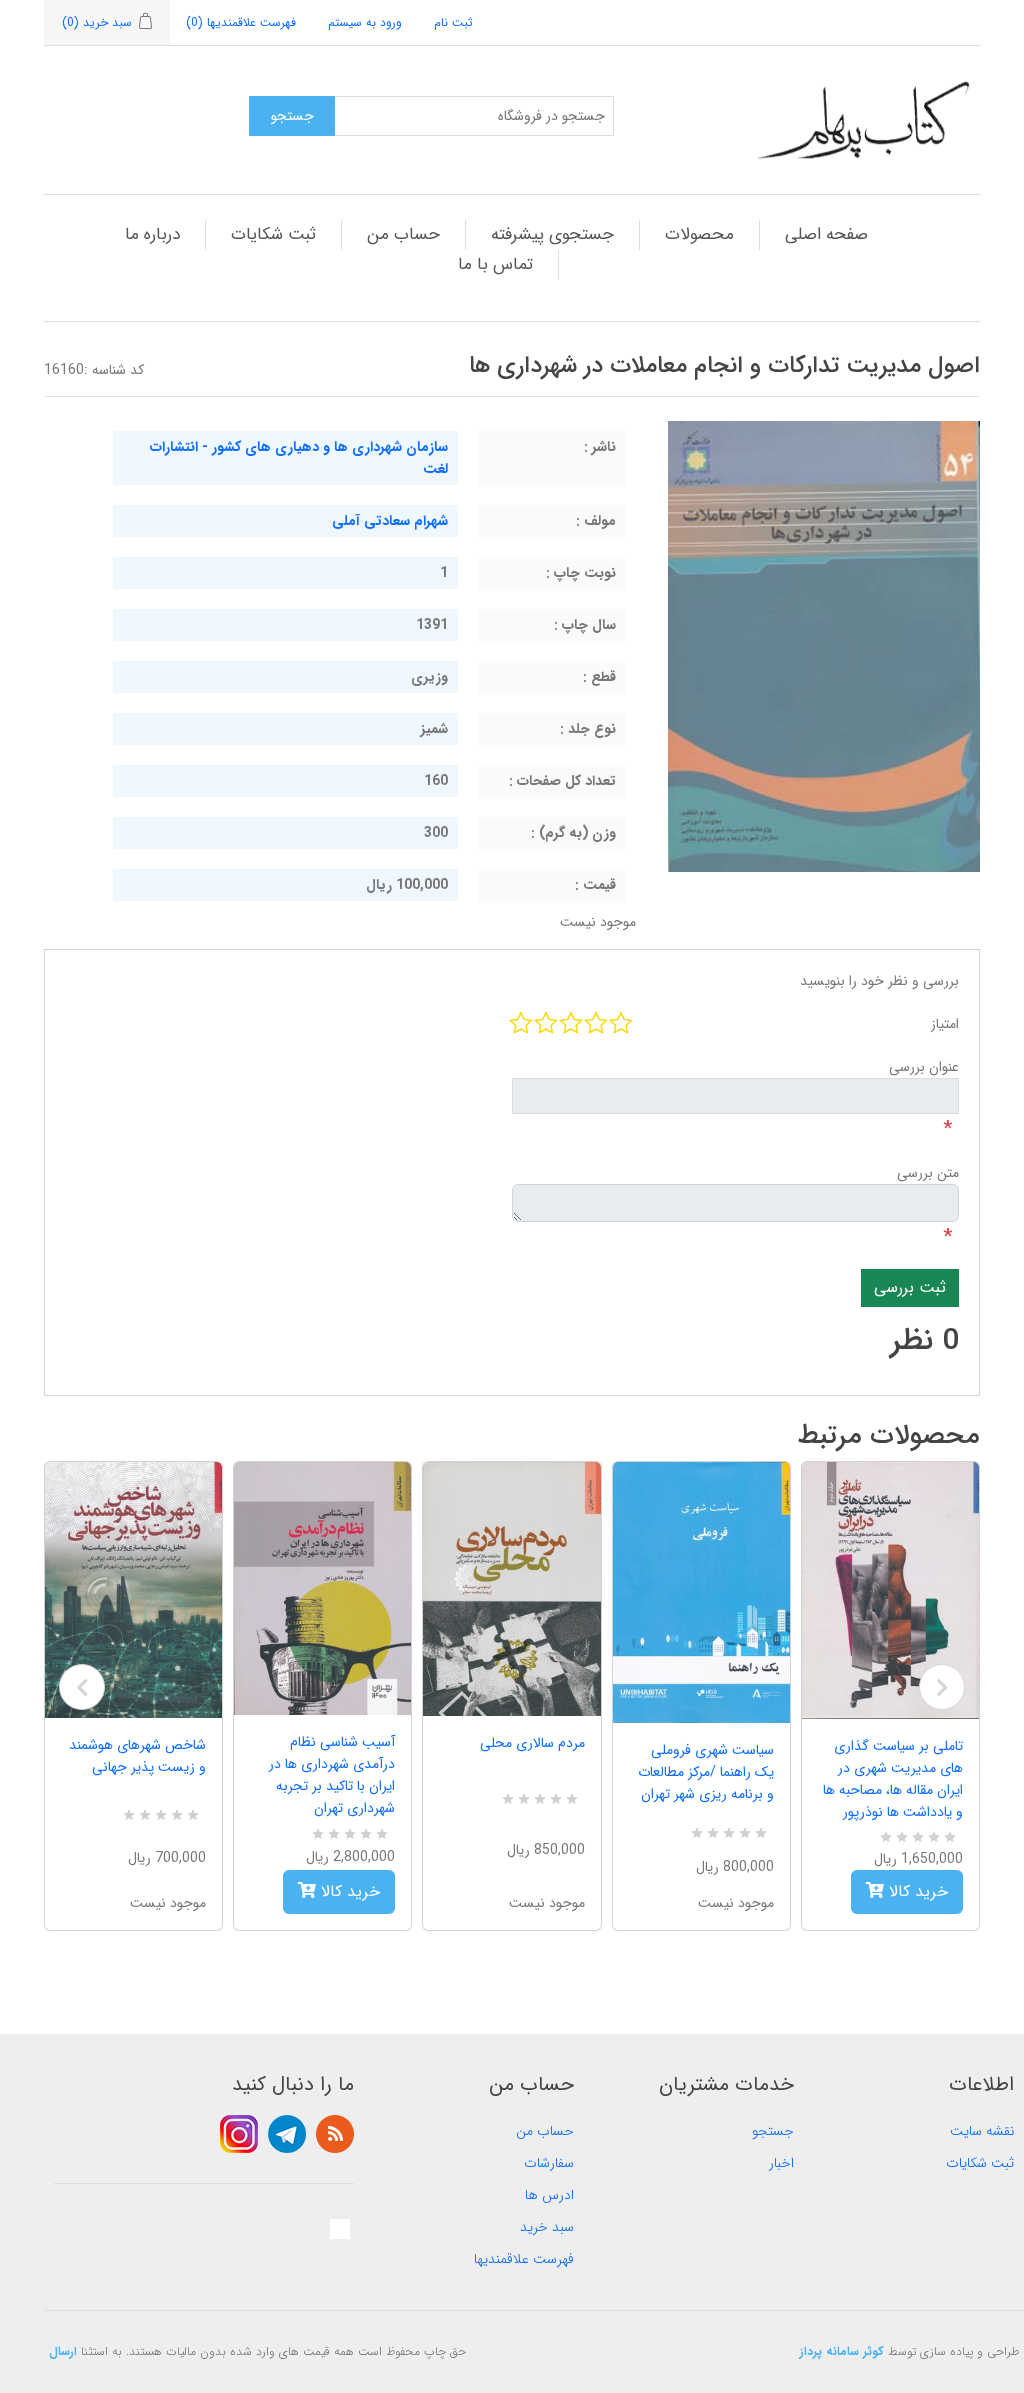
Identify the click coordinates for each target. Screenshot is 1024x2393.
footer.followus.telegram (287, 2134)
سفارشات (549, 2163)
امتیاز (945, 1024)
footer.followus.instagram (239, 2134)
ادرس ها (549, 2195)
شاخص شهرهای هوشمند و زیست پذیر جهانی (137, 1756)
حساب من (403, 234)
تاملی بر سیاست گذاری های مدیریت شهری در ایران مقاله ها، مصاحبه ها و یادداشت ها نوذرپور (893, 1779)
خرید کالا (348, 1891)
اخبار (781, 2163)
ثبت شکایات (273, 234)
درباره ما (152, 234)
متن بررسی (928, 1173)
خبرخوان (335, 2134)
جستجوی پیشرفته (552, 234)
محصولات (699, 234)
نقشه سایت (982, 2131)
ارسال (63, 2351)
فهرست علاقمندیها (524, 2259)
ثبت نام (453, 22)
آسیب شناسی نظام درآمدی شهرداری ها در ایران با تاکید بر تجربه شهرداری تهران (332, 1775)
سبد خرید (547, 2227)
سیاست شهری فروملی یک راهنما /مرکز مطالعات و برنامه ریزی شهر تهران (706, 1772)
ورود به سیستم (365, 22)
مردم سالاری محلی (532, 1743)
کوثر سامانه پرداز (842, 2351)
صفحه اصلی (826, 234)
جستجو (773, 2131)
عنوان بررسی (924, 1067)
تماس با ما (495, 264)
